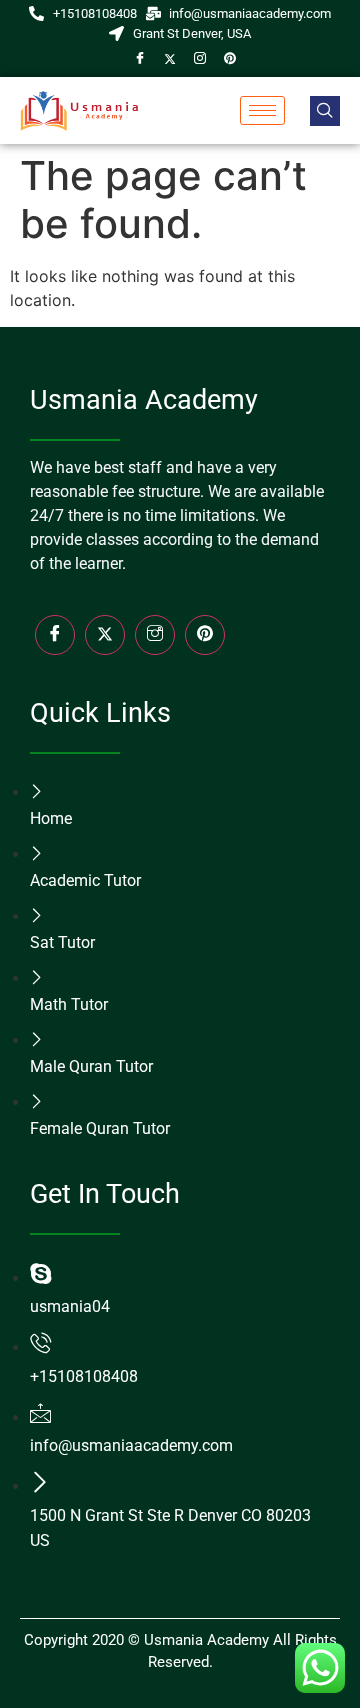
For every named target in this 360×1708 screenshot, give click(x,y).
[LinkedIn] (205, 635)
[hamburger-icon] (262, 110)
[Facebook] (140, 58)
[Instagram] (200, 58)
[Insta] (155, 635)
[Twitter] (170, 58)
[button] (325, 111)
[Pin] (230, 58)
